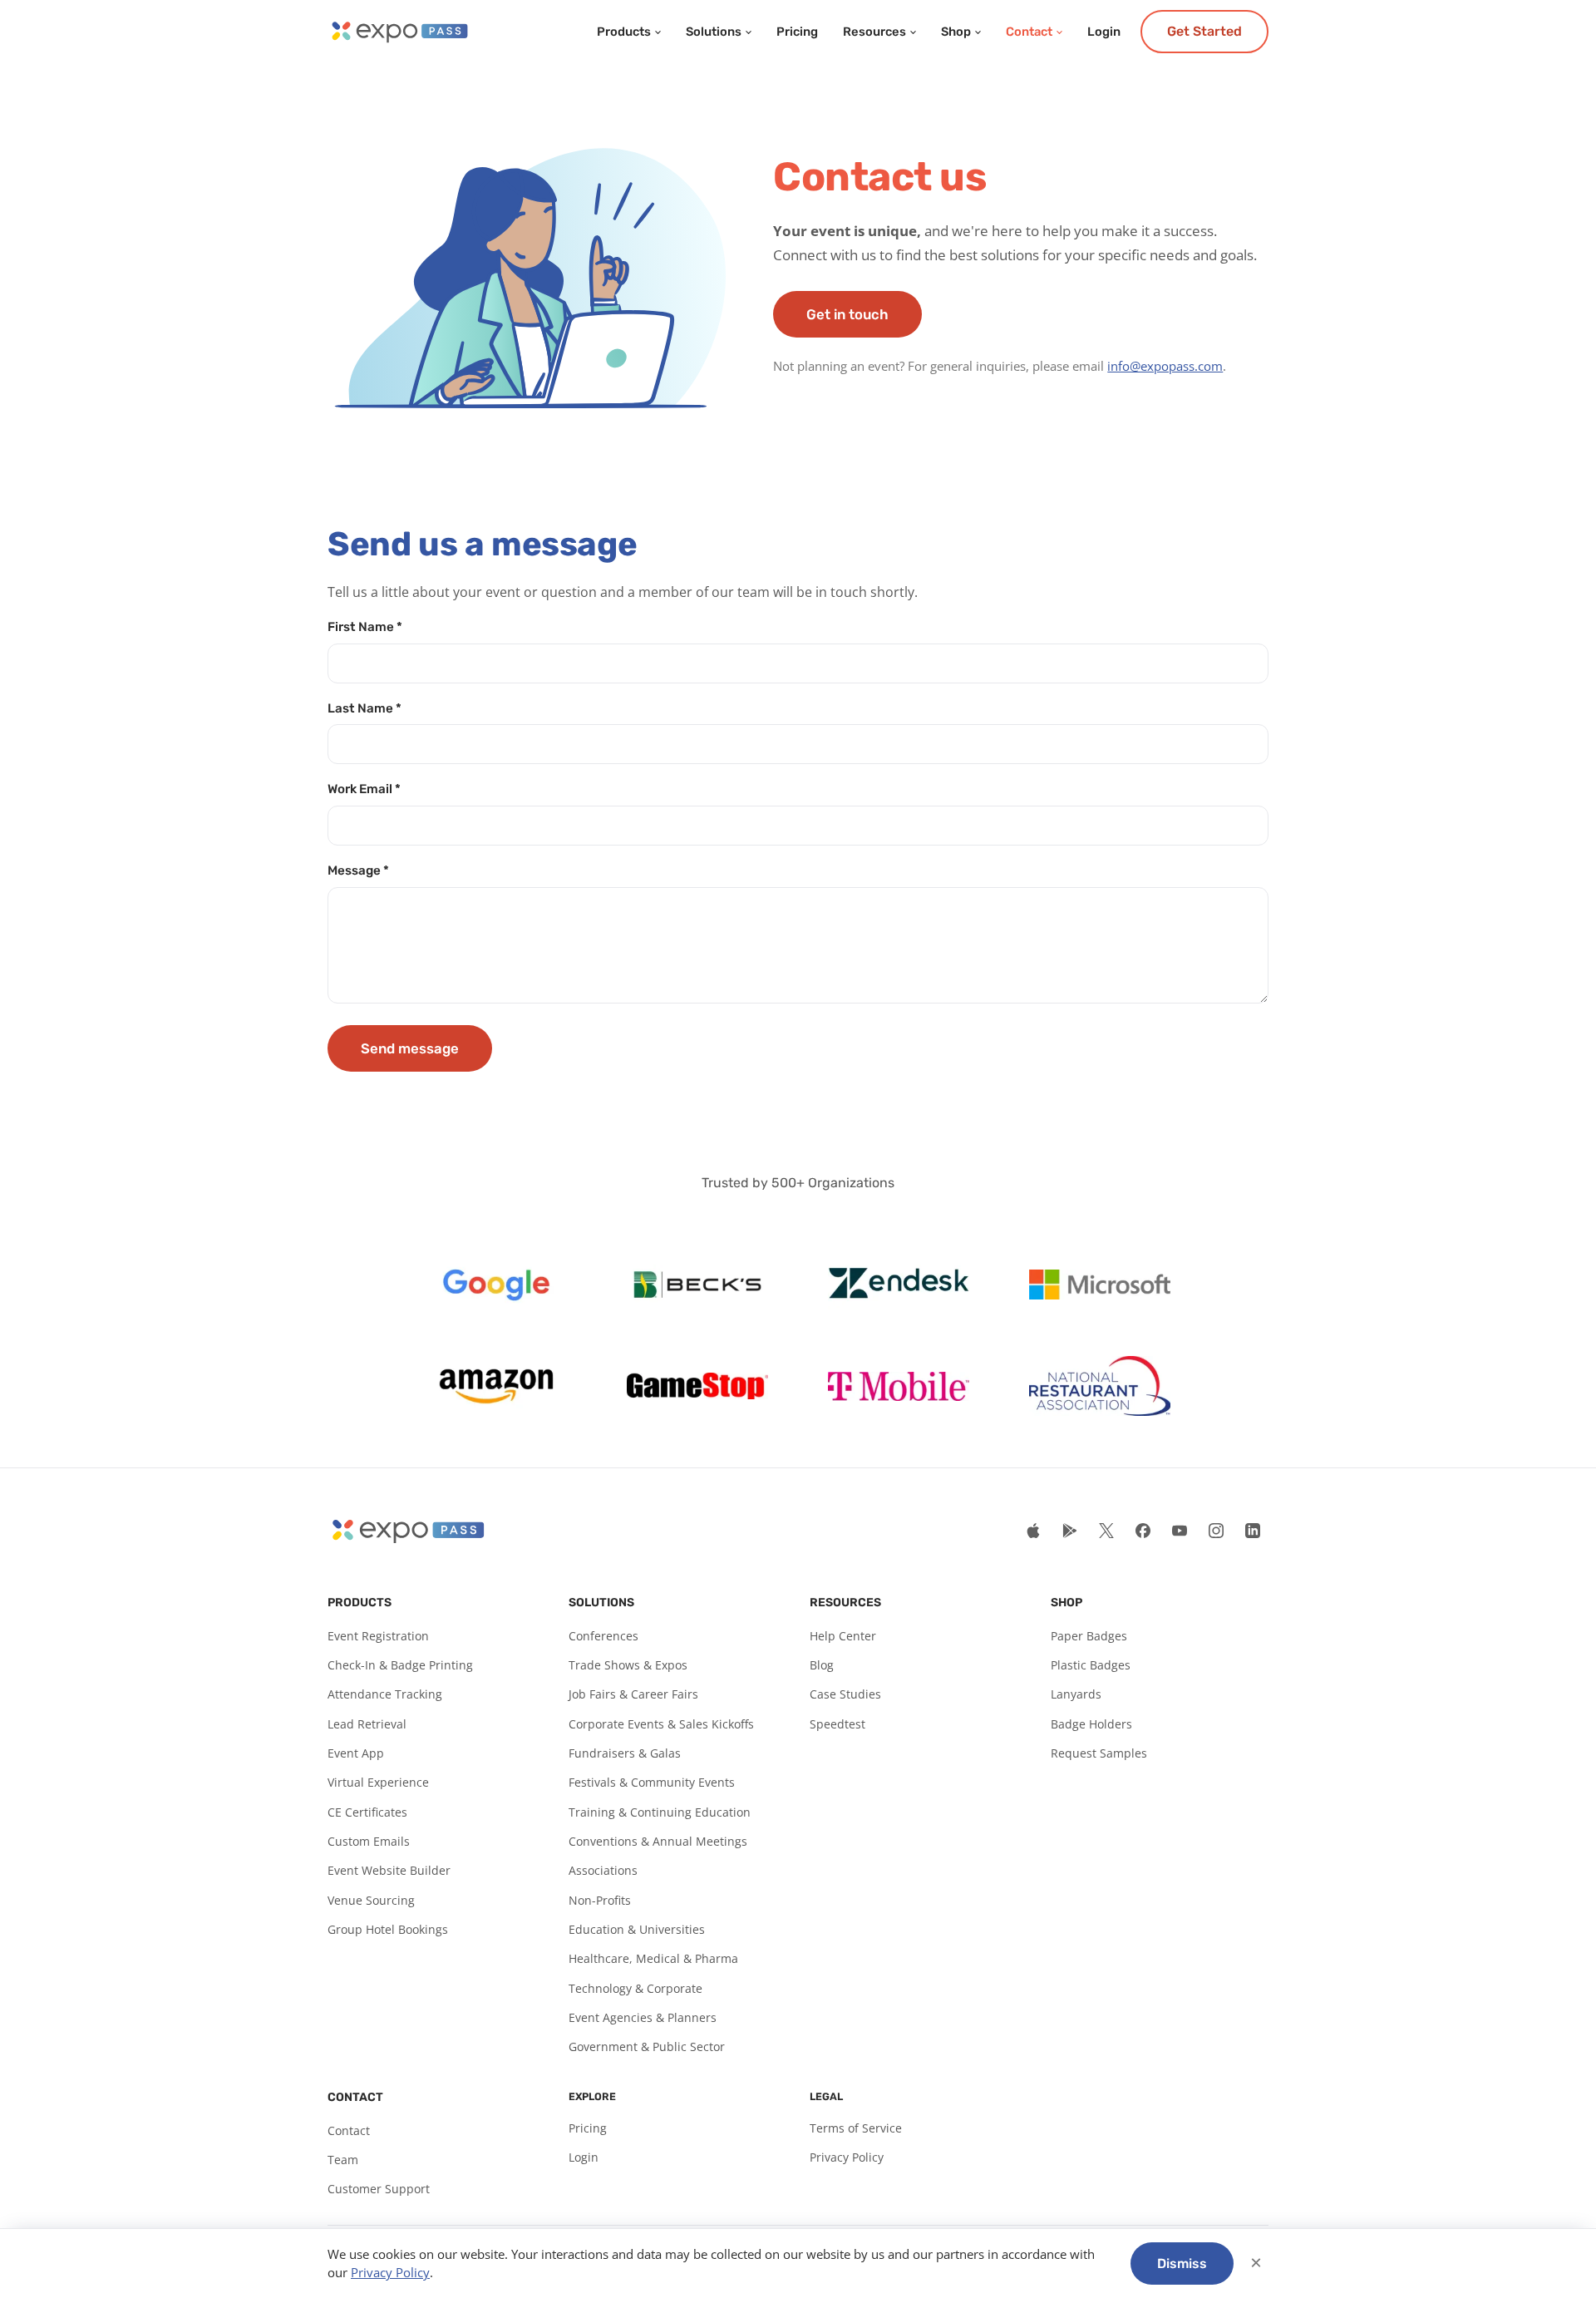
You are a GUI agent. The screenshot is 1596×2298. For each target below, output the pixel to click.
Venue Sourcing (371, 1900)
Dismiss (1182, 2263)
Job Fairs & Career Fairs (633, 1694)
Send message (410, 1048)
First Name (365, 627)
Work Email (364, 789)
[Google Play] (1070, 1531)
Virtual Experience (378, 1782)
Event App (356, 1753)
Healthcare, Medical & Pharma (653, 1958)
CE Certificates (367, 1812)
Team (343, 2160)
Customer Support (379, 2189)
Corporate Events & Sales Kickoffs (661, 1724)
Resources (874, 32)
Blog (822, 1665)
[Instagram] (1216, 1531)
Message (358, 870)
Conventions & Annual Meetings (658, 1841)
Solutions (714, 32)
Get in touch (847, 314)
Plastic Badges (1091, 1665)
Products (624, 32)
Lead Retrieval (367, 1724)
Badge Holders (1091, 1724)
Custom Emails (369, 1841)
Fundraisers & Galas (625, 1753)
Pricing (797, 32)
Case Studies (845, 1694)
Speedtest (837, 1724)
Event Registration (378, 1636)
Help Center (843, 1636)
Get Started (1204, 31)
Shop (956, 32)
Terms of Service (856, 2128)
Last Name (365, 708)
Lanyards (1076, 1694)
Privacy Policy (847, 2157)
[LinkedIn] (1253, 1531)
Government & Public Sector (647, 2047)
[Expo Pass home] (399, 32)
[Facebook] (1143, 1531)
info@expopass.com (1165, 366)
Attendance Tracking (385, 1694)
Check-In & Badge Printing (400, 1665)
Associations (603, 1870)
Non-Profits (600, 1900)
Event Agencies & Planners (643, 2017)
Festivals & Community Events (652, 1782)
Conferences (603, 1636)
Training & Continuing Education (660, 1812)
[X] (1106, 1531)
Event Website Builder (389, 1870)
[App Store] (1033, 1531)
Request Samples (1099, 1753)
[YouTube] (1180, 1531)
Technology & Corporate (635, 1988)
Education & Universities (637, 1929)
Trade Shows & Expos (628, 1665)
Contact (1029, 32)
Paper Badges (1089, 1636)
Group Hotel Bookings (388, 1929)
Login (1104, 32)
